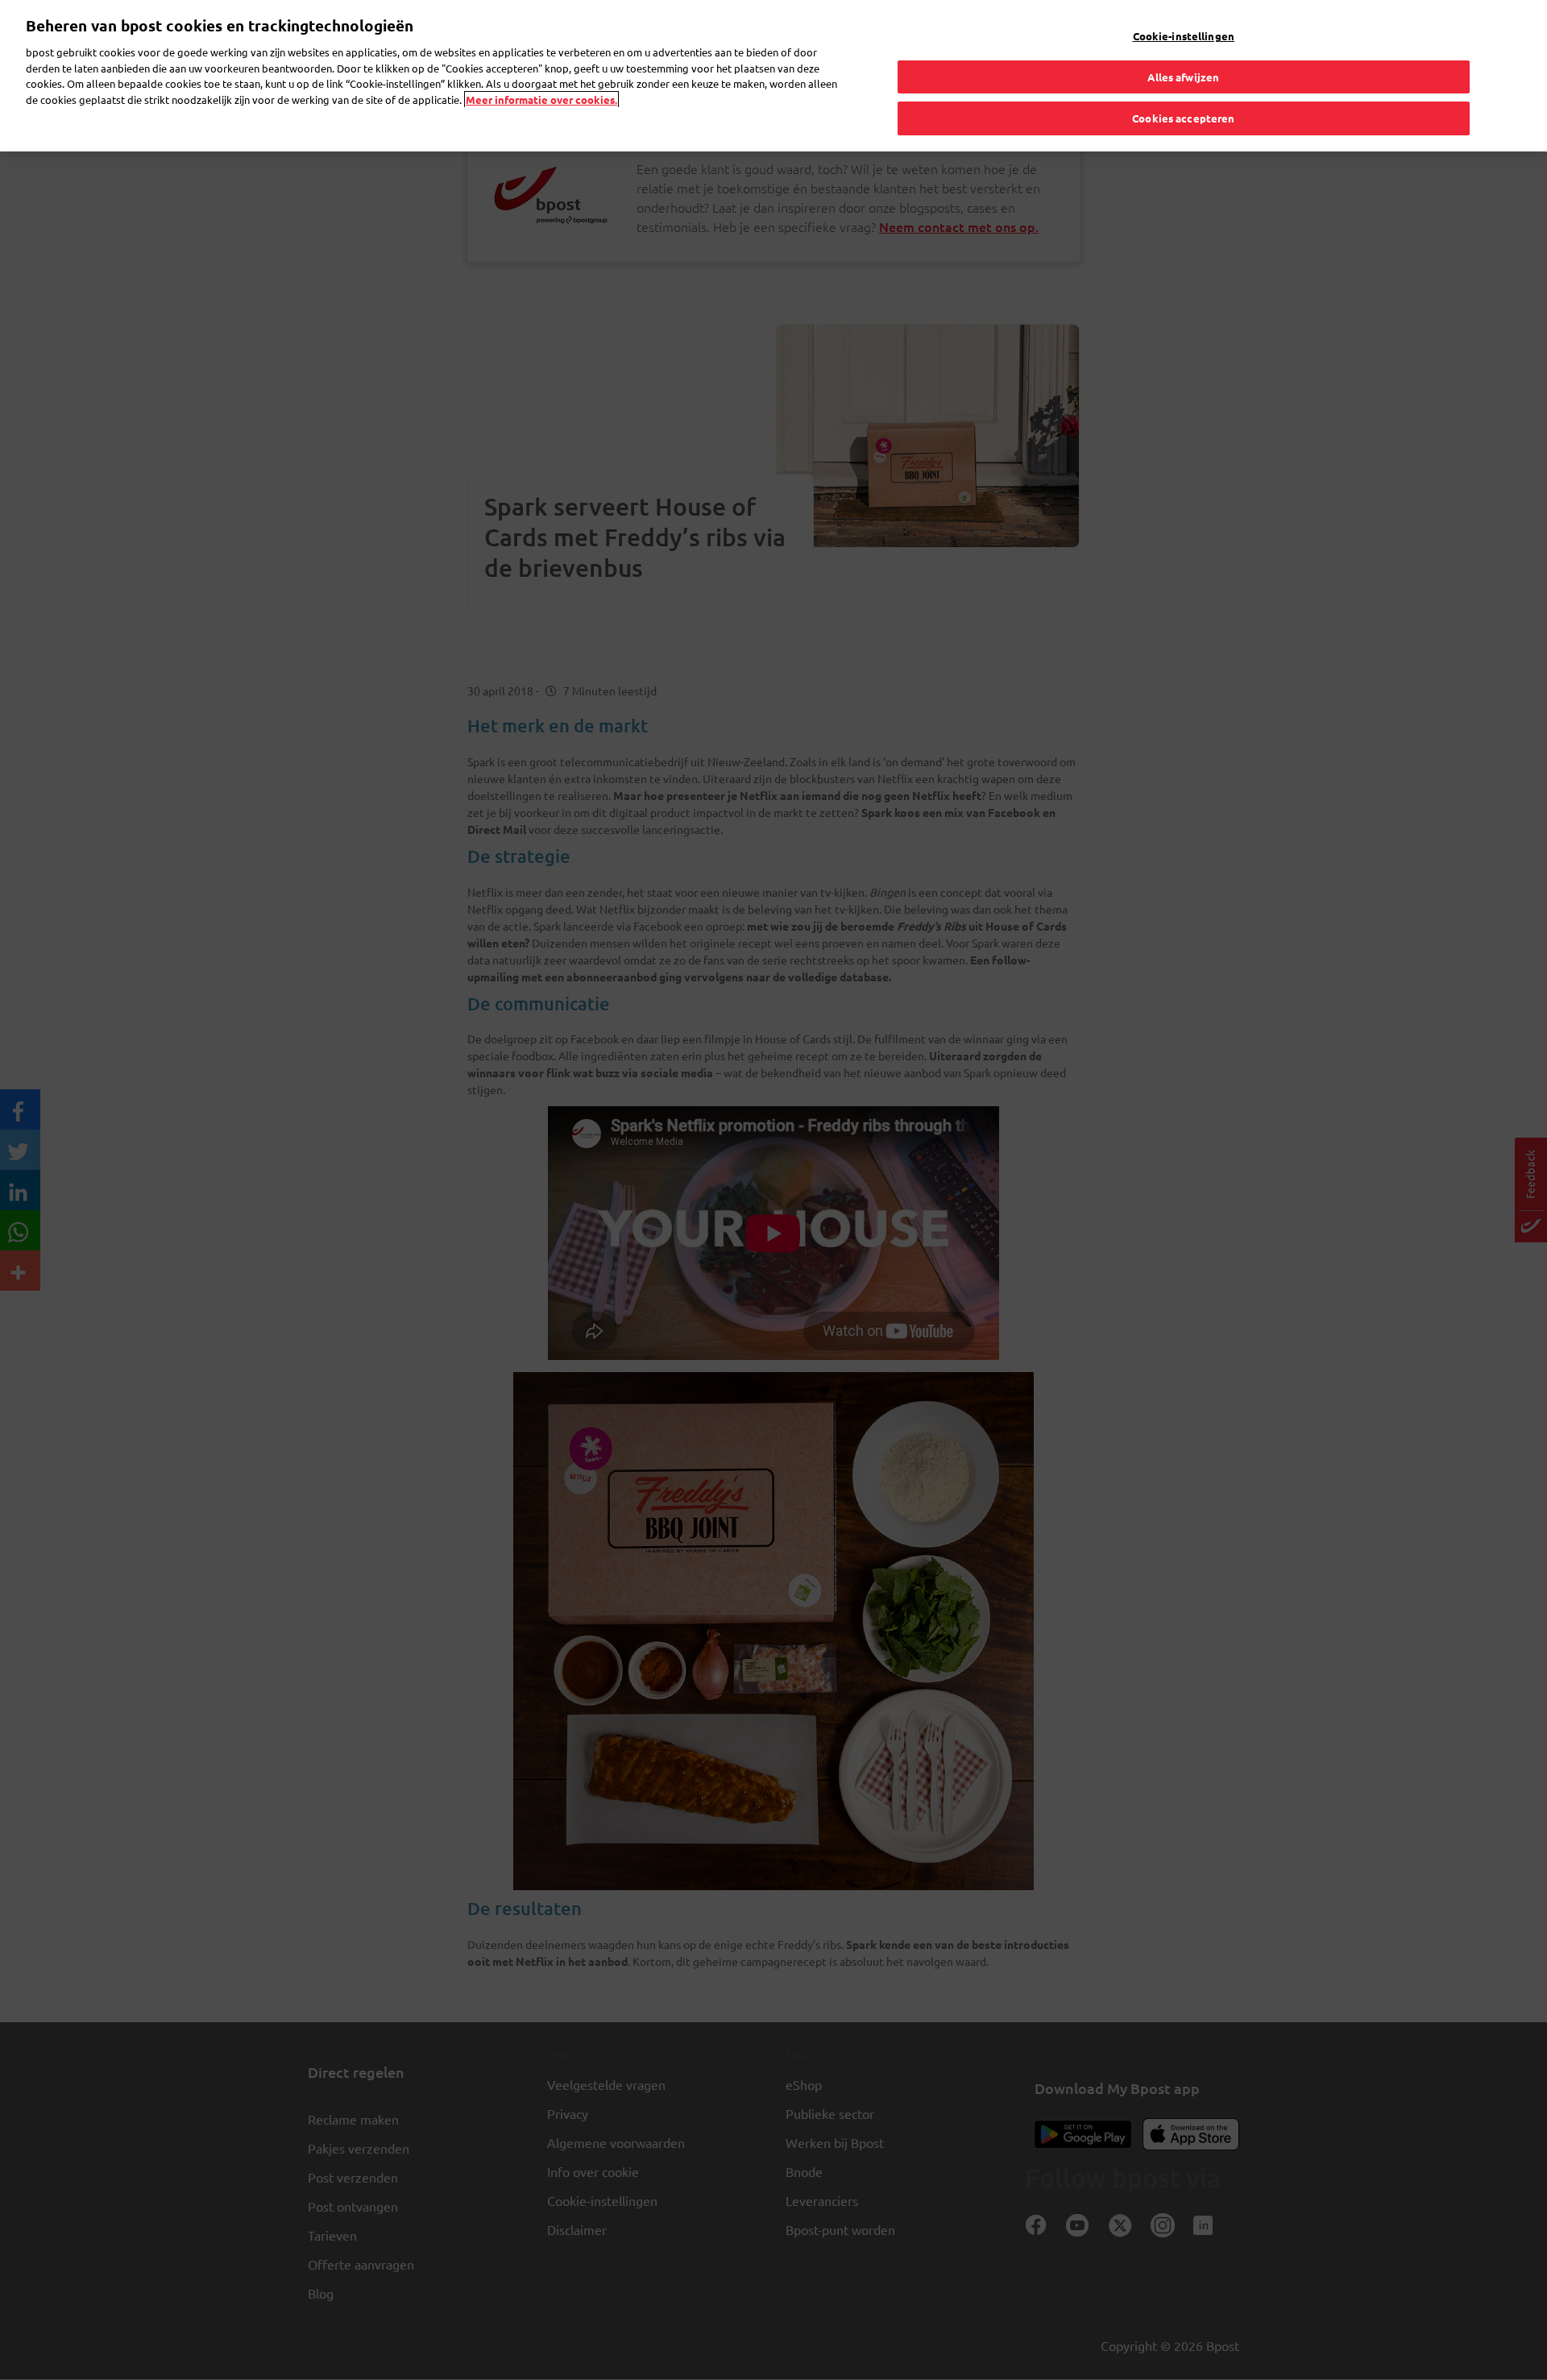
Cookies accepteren (1183, 118)
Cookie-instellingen (1184, 36)
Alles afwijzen (1183, 77)
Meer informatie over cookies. (541, 100)
